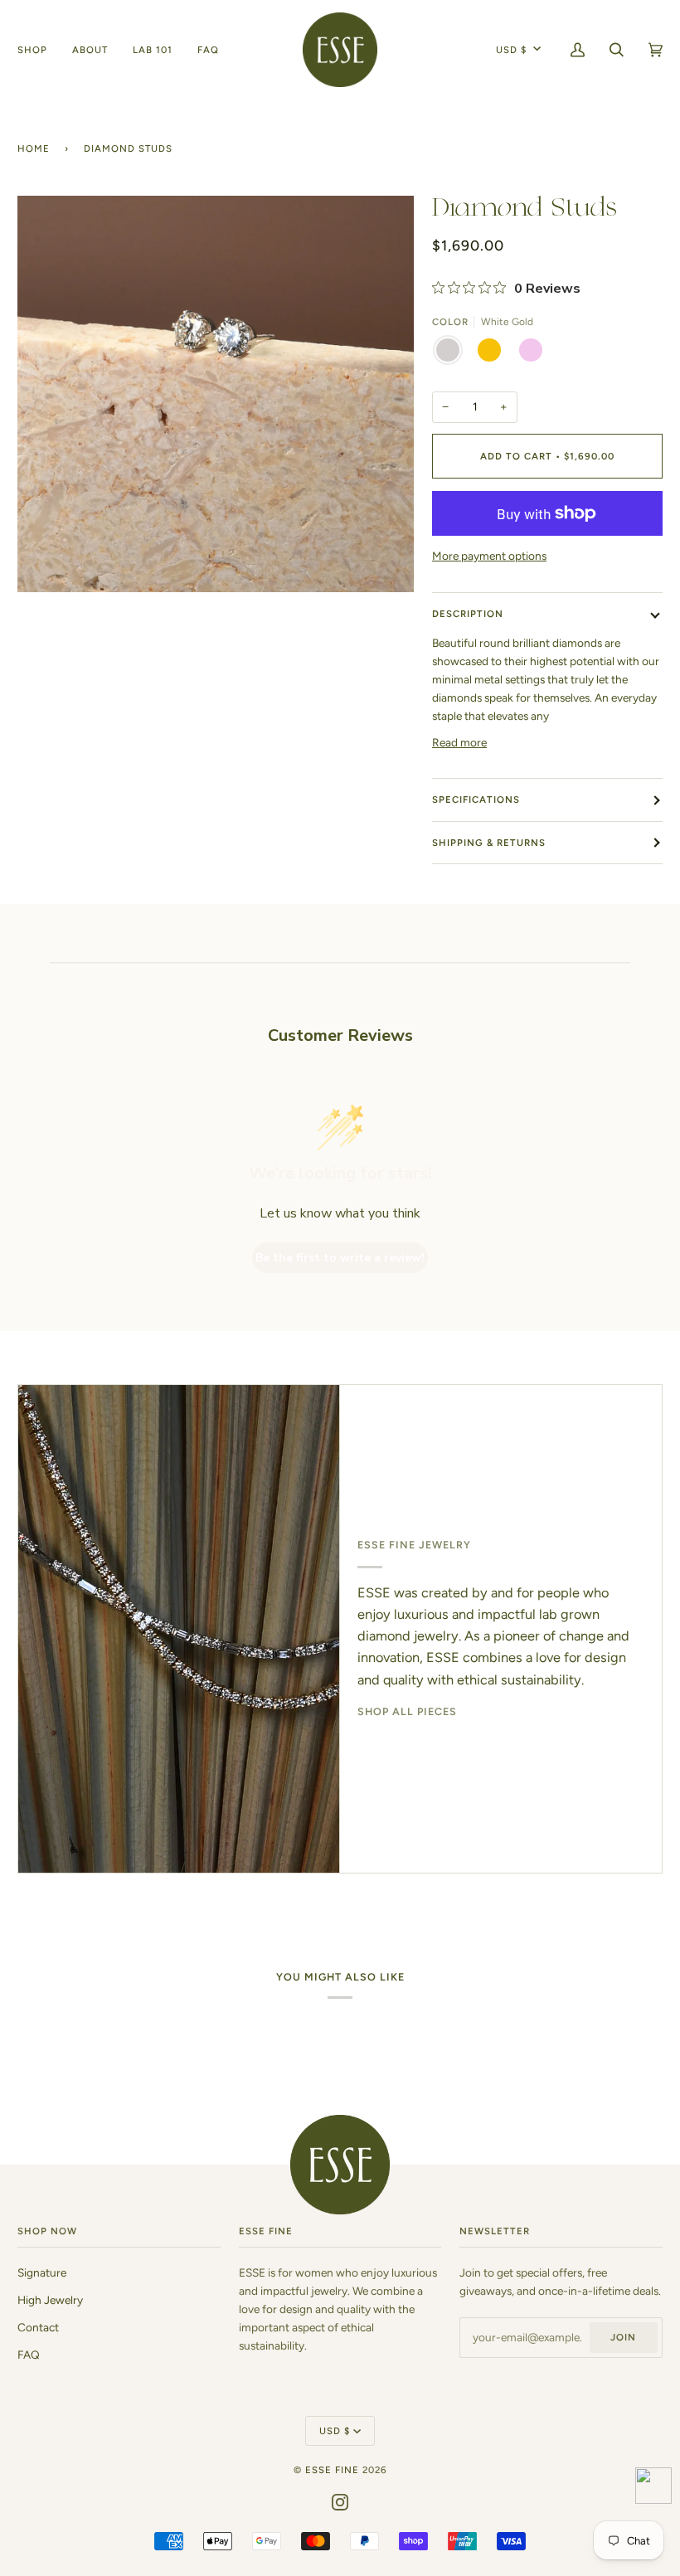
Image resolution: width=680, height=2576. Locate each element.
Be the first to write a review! (340, 1258)
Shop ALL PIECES (407, 1711)
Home (34, 148)
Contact (38, 2327)
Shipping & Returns (489, 843)
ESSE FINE (332, 2470)
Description (468, 614)
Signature (42, 2272)
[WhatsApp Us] (653, 2489)
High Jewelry (50, 2300)
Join (623, 2337)
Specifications (476, 800)
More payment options (489, 556)
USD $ (511, 50)
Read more (459, 742)
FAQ (29, 2355)
